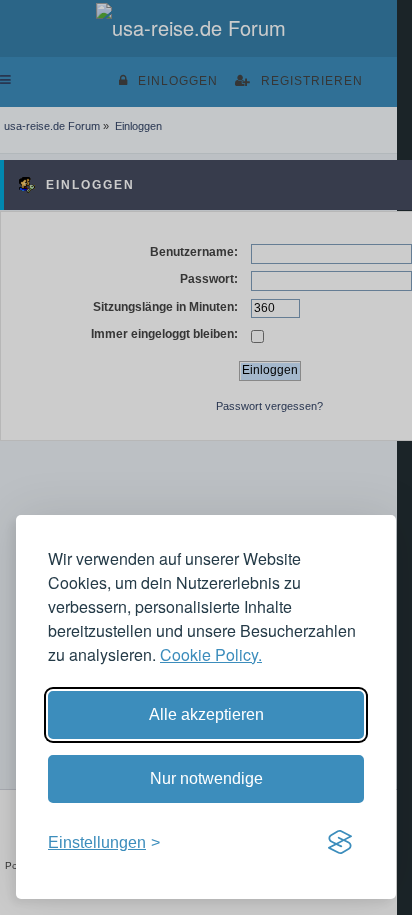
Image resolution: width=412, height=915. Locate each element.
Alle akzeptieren (206, 714)
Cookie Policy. (211, 654)
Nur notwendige (206, 778)
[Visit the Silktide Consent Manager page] (340, 843)
